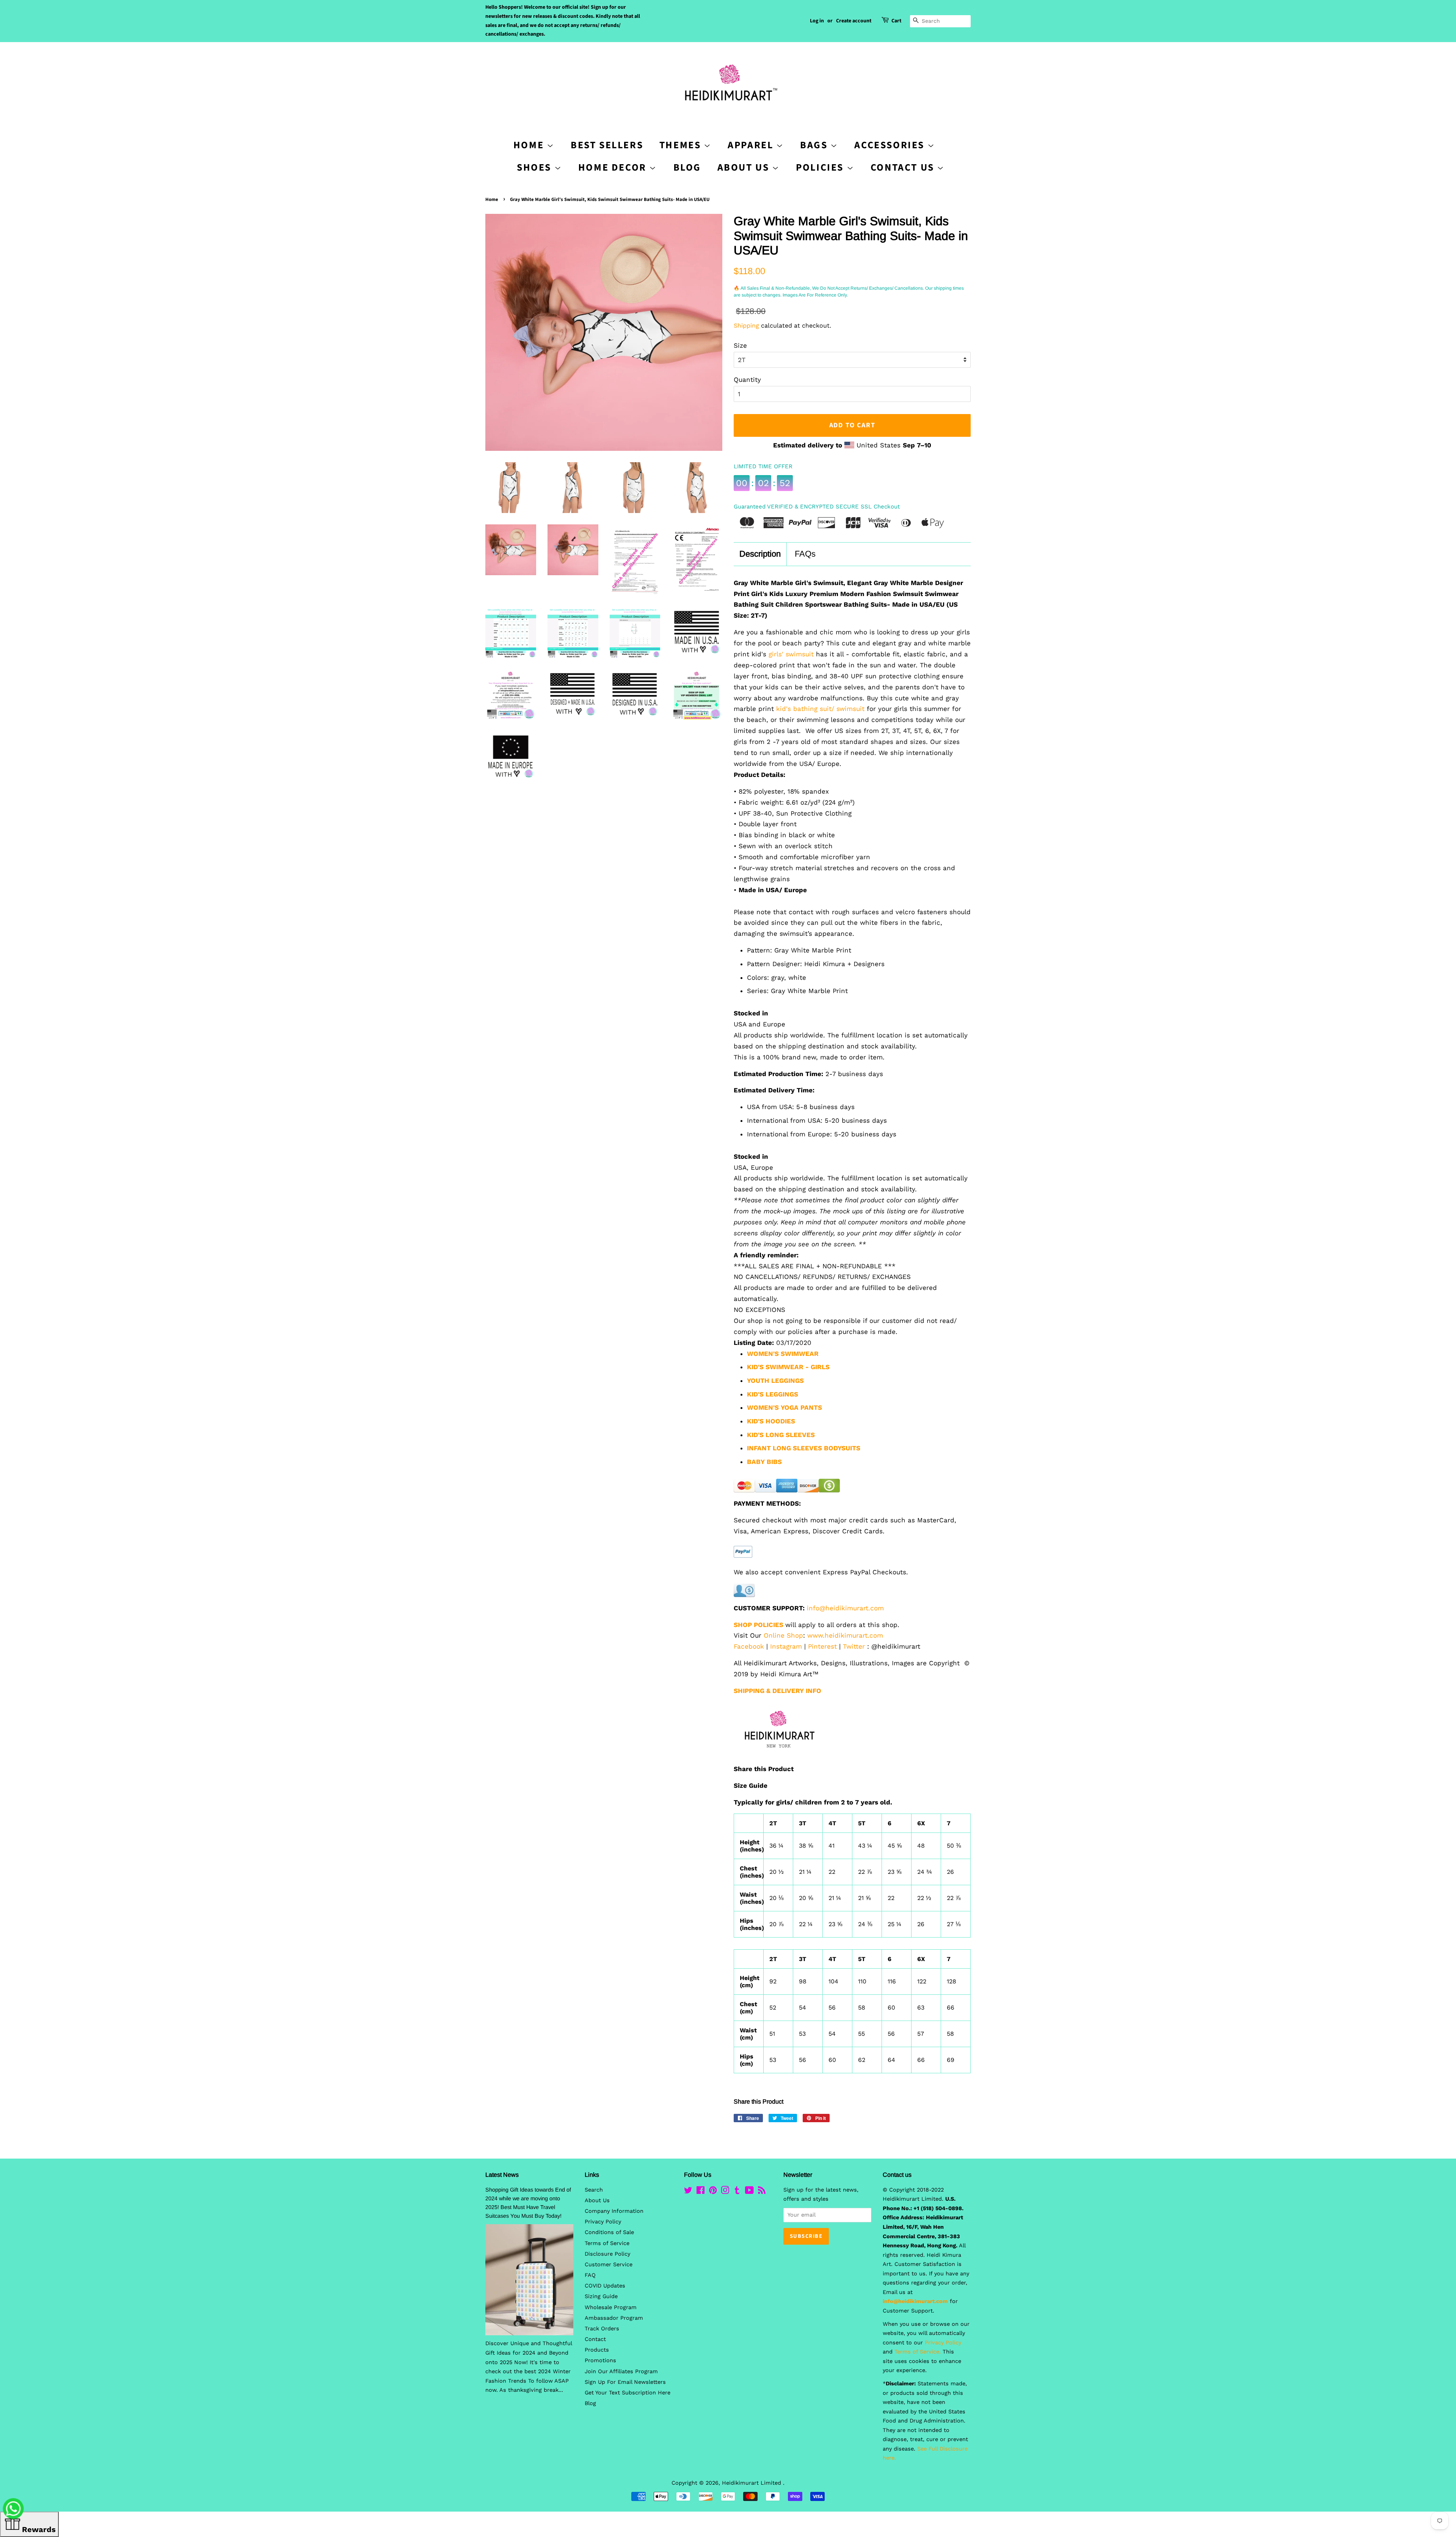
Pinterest (822, 1646)
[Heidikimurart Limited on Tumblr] (737, 2192)
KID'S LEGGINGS (773, 1394)
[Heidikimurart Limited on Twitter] (688, 2192)
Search (594, 2190)
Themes (682, 145)
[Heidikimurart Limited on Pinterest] (713, 2192)
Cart (896, 21)
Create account (854, 21)
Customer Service (609, 2265)
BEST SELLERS (607, 145)
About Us (745, 167)
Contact (595, 2339)
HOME (530, 145)
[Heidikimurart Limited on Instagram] (725, 2192)
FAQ (590, 2275)
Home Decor (614, 167)
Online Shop (783, 1635)
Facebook (749, 1646)
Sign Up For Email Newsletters (625, 2382)
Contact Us (904, 167)
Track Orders (602, 2329)
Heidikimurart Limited (752, 2483)
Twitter (854, 1646)
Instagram (786, 1646)
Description (760, 554)
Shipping (746, 326)
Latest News (502, 2175)
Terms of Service (607, 2243)
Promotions (600, 2360)
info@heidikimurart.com (845, 1608)
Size (740, 345)
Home (492, 199)
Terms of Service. (918, 2352)
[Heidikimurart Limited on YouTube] (749, 2192)
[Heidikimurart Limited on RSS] (762, 2192)
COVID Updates (605, 2286)
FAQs (805, 554)
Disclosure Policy (607, 2254)
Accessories (891, 145)
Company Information (614, 2211)
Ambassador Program (614, 2318)
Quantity (747, 380)
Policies (821, 167)
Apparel (752, 145)
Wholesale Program (611, 2307)
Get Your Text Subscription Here (628, 2393)
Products (597, 2350)
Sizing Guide (601, 2296)
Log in (817, 21)
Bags (815, 145)
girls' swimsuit (791, 654)
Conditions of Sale (609, 2232)
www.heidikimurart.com (845, 1635)
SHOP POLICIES (759, 1625)
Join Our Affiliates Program (621, 2371)
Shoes (536, 167)
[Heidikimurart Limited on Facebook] (701, 2192)
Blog (687, 167)
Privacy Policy (603, 2222)
